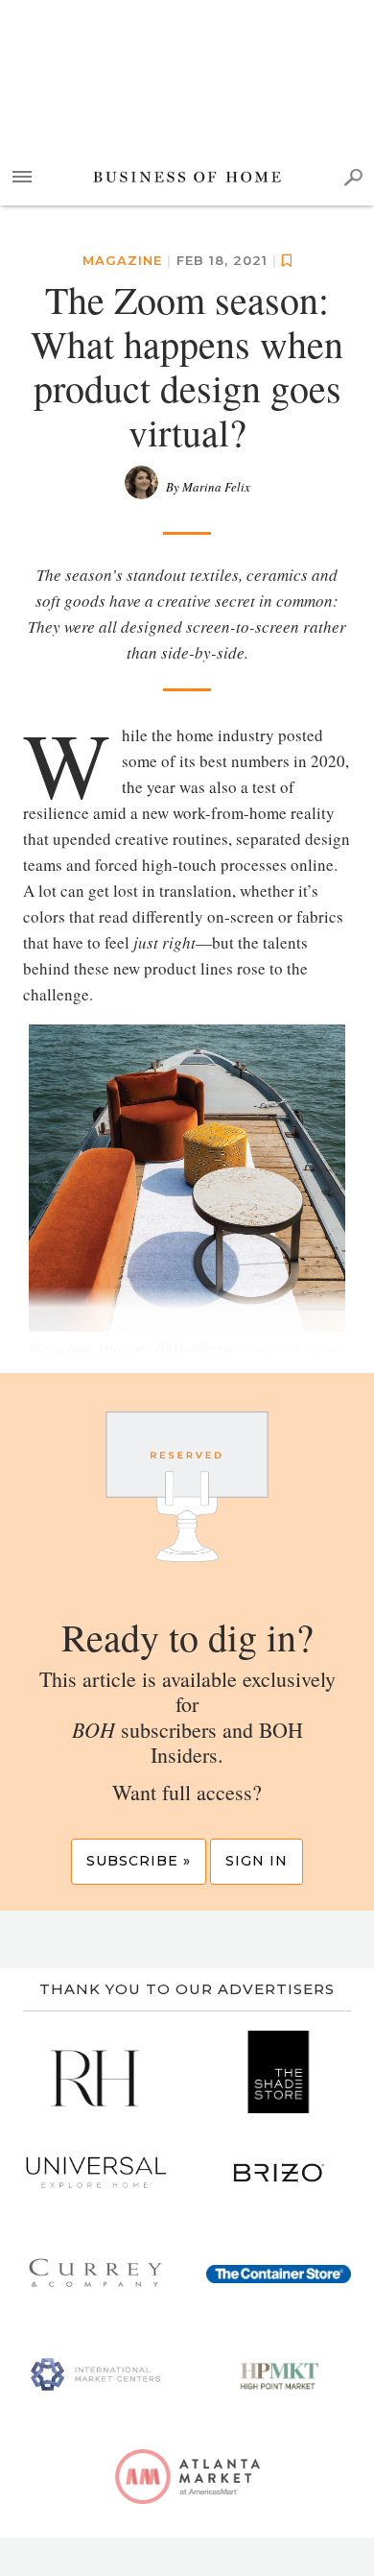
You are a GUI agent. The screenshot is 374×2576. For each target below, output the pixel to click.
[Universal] (95, 2174)
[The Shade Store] (279, 2072)
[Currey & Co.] (95, 2275)
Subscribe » (139, 1861)
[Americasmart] (187, 2477)
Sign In (257, 1861)
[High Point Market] (279, 2376)
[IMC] (95, 2376)
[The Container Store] (279, 2275)
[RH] (95, 2072)
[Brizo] (279, 2174)
